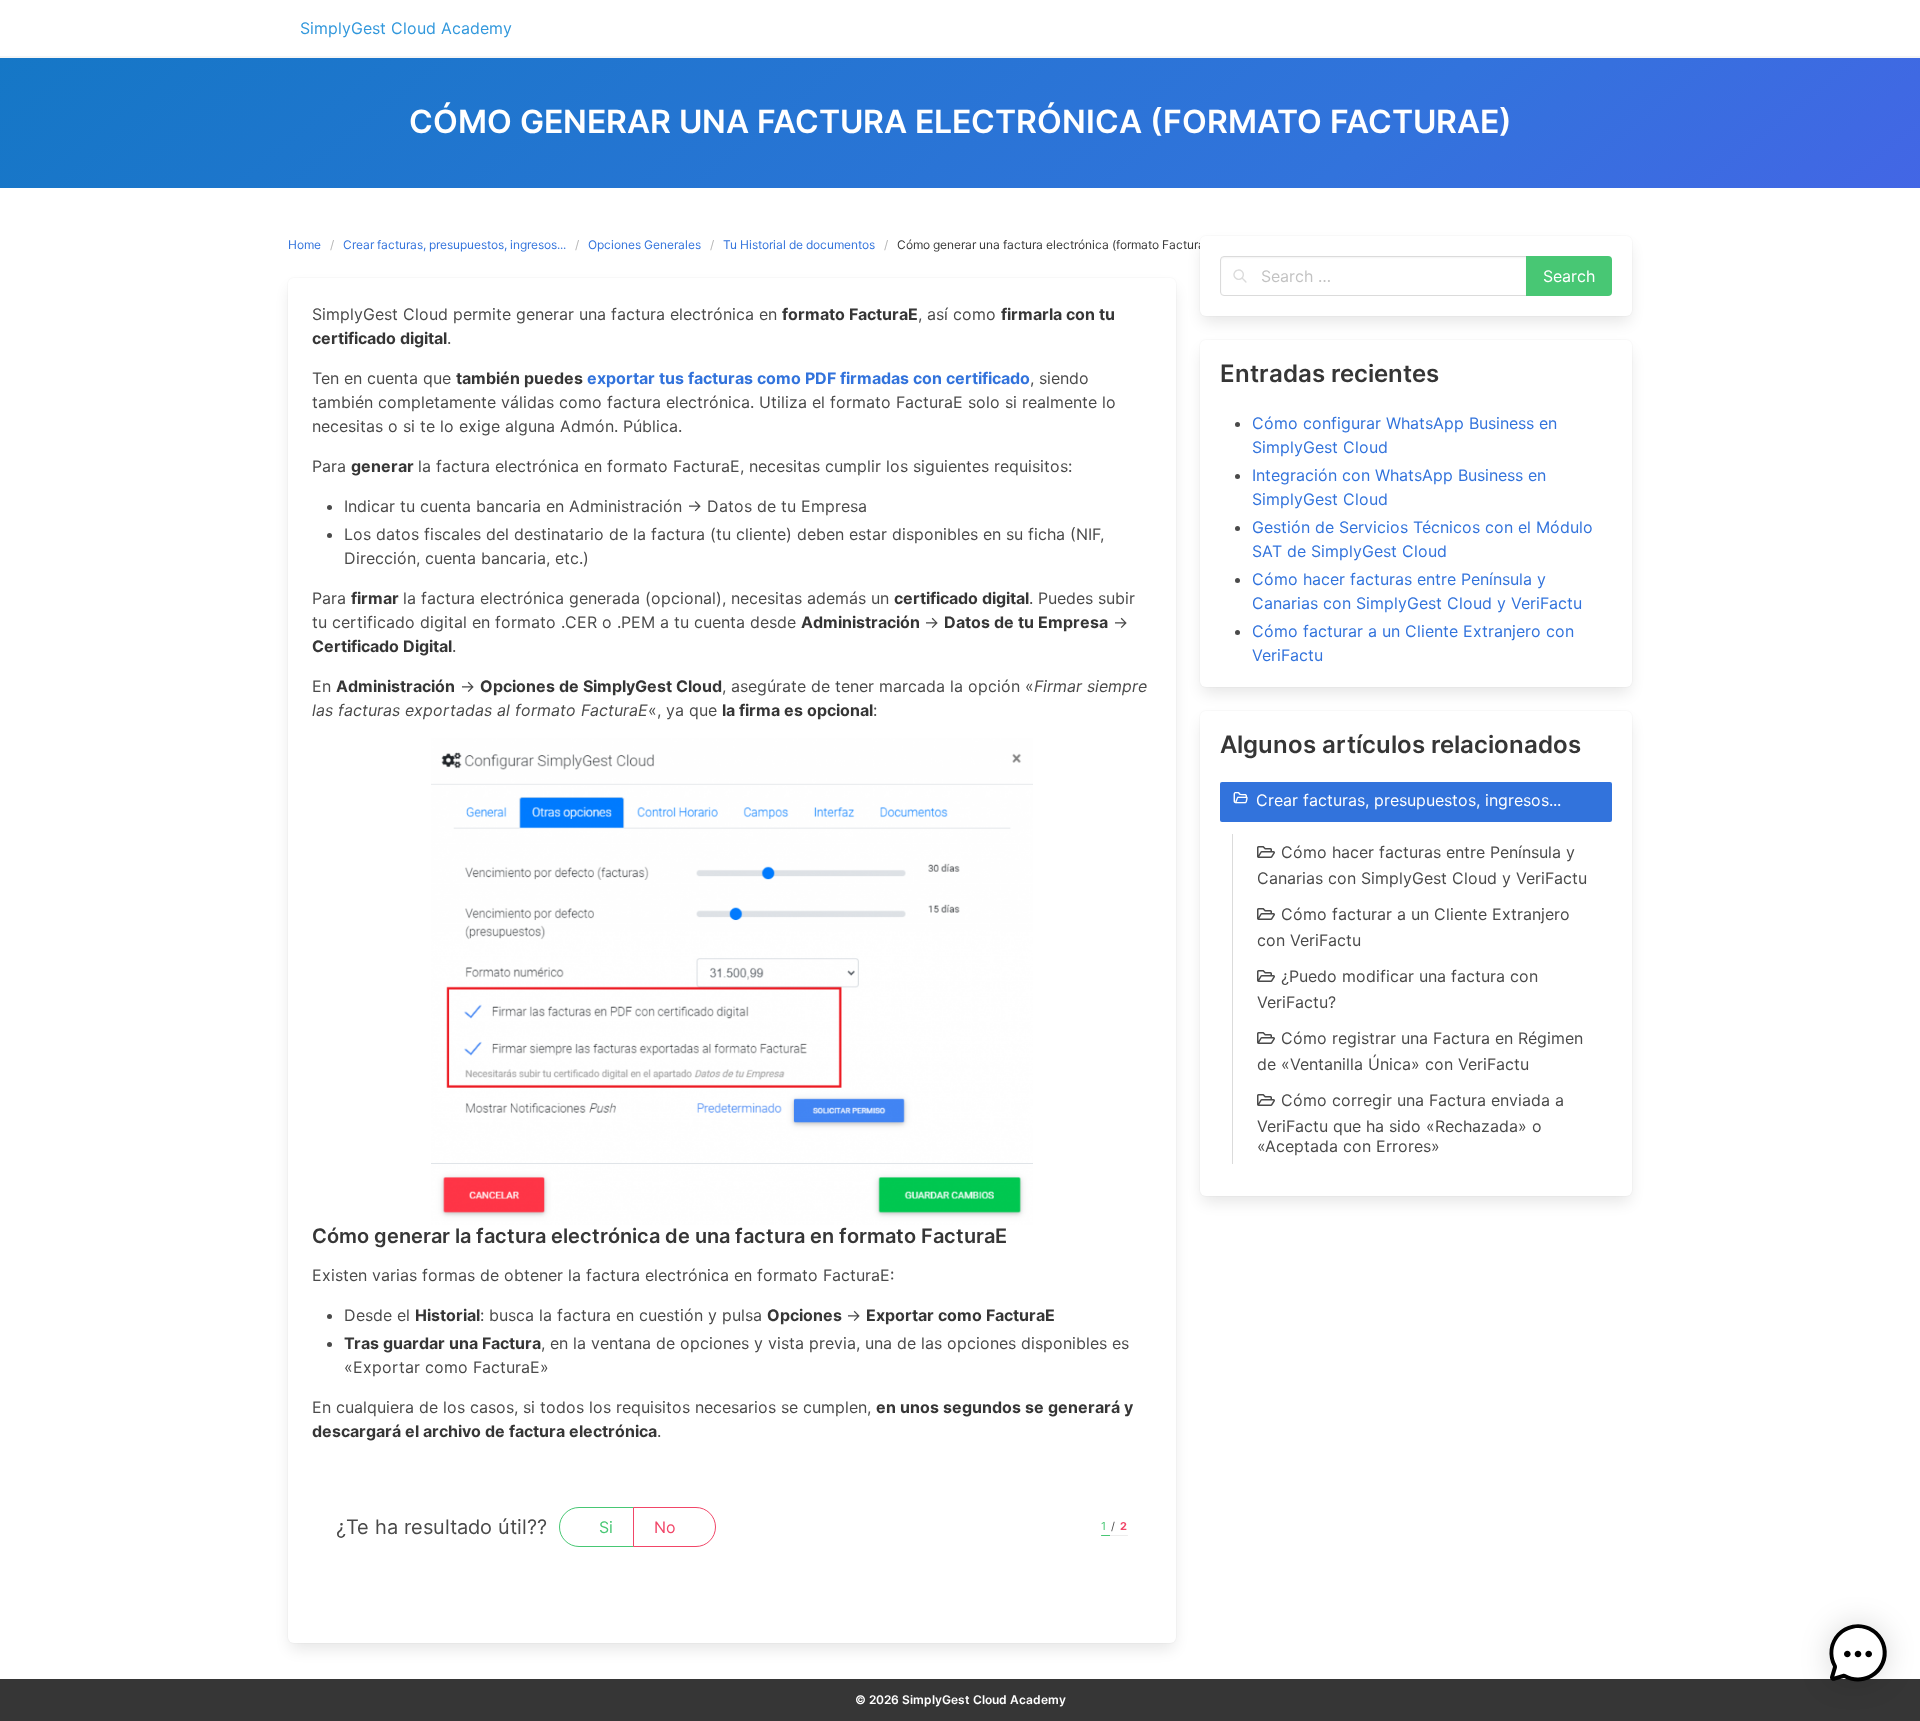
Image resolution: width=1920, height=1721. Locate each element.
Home (304, 244)
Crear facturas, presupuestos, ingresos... (454, 244)
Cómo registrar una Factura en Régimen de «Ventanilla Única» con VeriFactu (1420, 1051)
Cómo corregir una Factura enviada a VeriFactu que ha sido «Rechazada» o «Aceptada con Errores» (1410, 1123)
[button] (1858, 1657)
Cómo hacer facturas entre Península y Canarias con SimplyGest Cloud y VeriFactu (1422, 865)
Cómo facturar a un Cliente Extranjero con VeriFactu (1413, 927)
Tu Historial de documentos (799, 244)
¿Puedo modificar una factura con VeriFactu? (1397, 989)
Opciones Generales (644, 244)
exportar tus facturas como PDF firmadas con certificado (808, 378)
